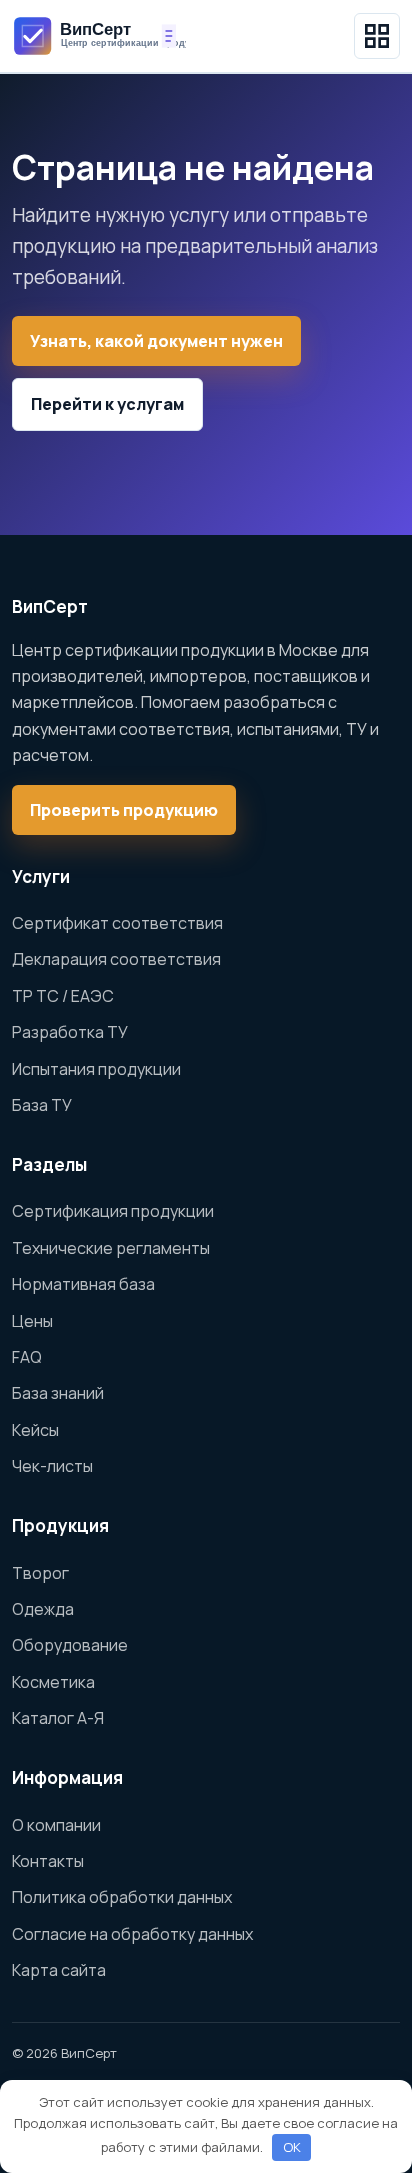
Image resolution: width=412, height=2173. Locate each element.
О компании (56, 1825)
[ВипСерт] (99, 35)
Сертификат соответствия (117, 923)
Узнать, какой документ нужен (156, 341)
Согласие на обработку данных (132, 1934)
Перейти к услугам (107, 404)
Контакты (48, 1861)
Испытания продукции (96, 1069)
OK (292, 2147)
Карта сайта (59, 1970)
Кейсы (35, 1430)
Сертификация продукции (113, 1211)
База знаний (58, 1393)
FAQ (27, 1357)
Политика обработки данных (122, 1897)
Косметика (53, 1682)
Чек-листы (52, 1466)
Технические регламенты (111, 1248)
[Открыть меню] (377, 36)
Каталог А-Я (58, 1718)
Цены (32, 1321)
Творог (40, 1573)
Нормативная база (83, 1284)
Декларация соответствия (116, 959)
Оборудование (70, 1645)
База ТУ (42, 1105)
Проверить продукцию (124, 810)
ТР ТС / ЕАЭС (63, 996)
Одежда (43, 1609)
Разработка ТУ (70, 1032)
